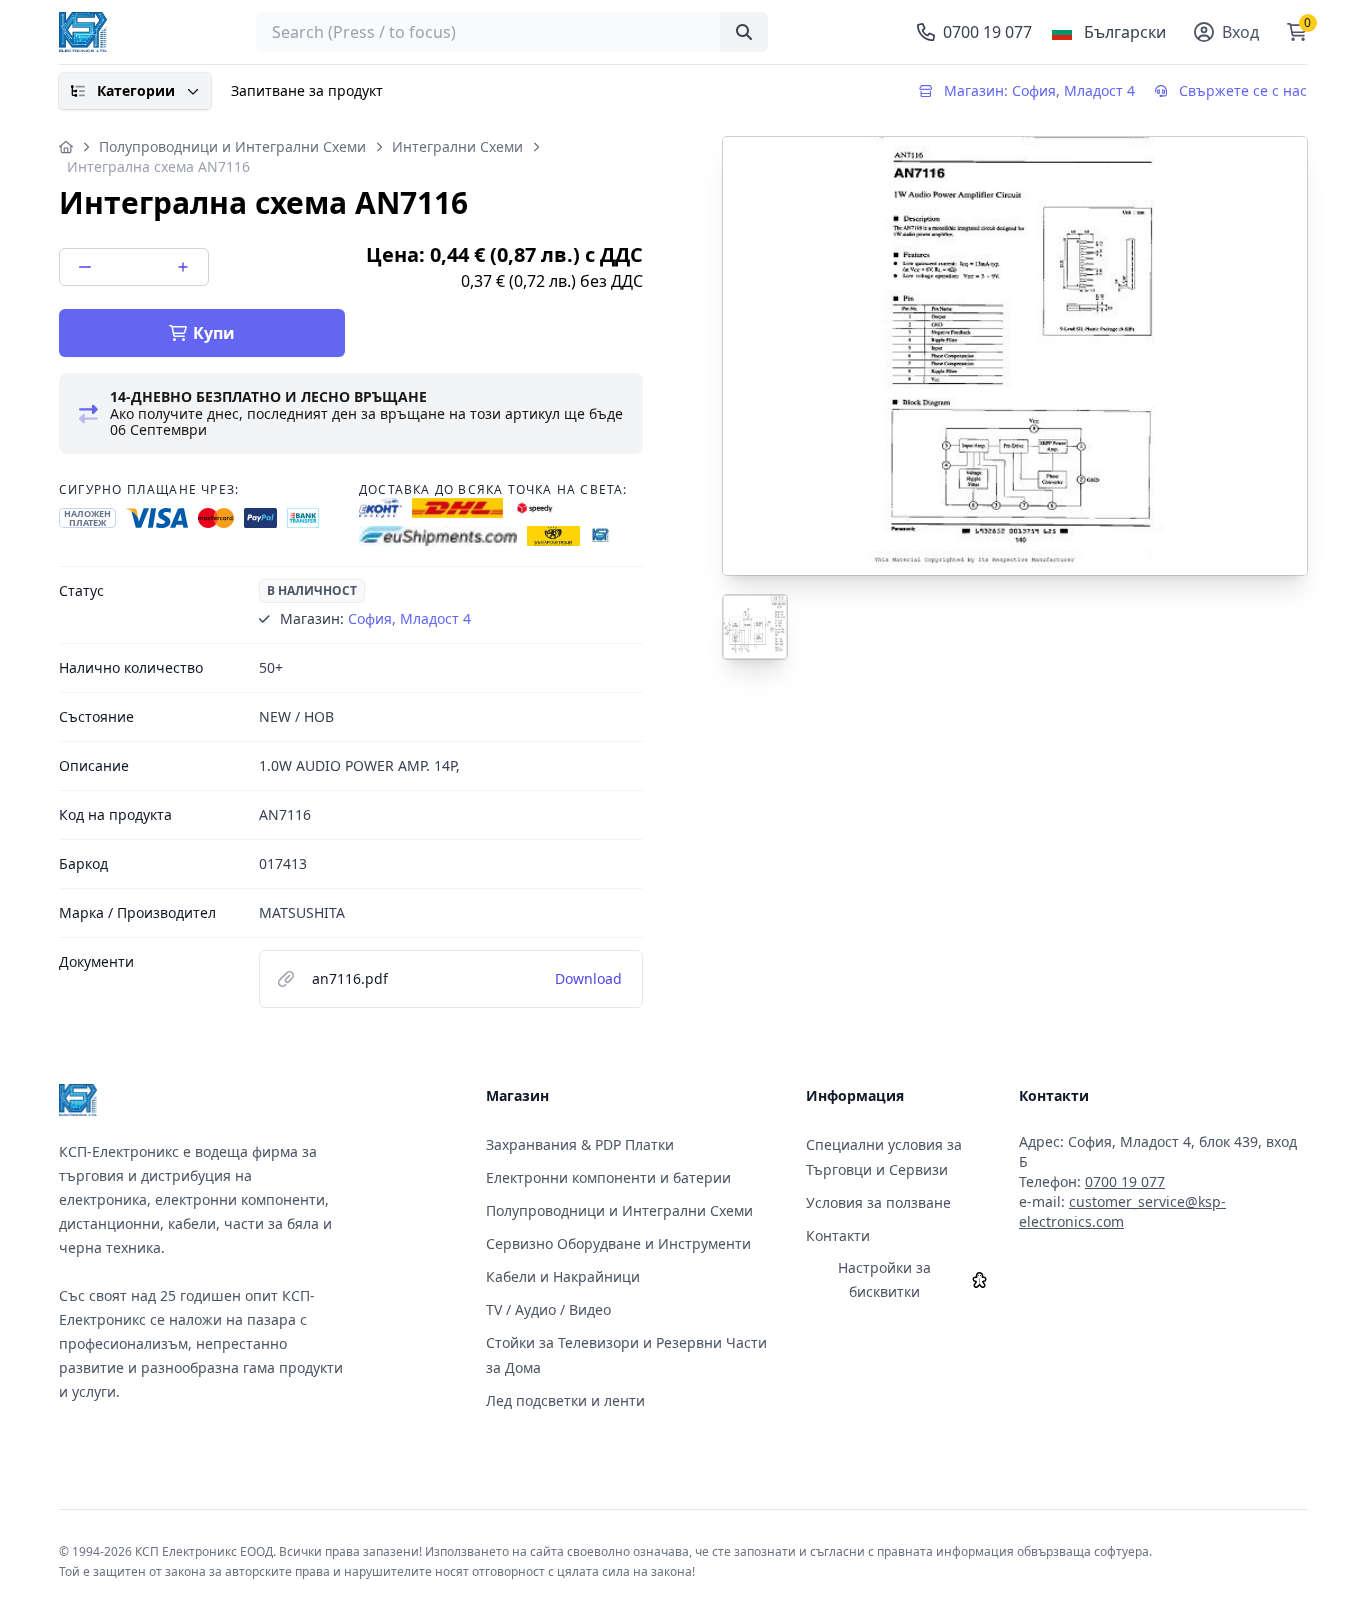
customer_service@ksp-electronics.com (1122, 1211)
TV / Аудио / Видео (548, 1309)
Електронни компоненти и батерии (608, 1177)
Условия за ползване (878, 1202)
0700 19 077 (1125, 1181)
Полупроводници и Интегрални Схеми (232, 146)
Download (588, 978)
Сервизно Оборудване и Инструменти (618, 1243)
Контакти (838, 1235)
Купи (214, 333)
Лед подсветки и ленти (565, 1400)
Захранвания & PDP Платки (580, 1144)
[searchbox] (512, 32)
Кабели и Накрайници (563, 1276)
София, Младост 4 (409, 618)
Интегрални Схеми (457, 146)
